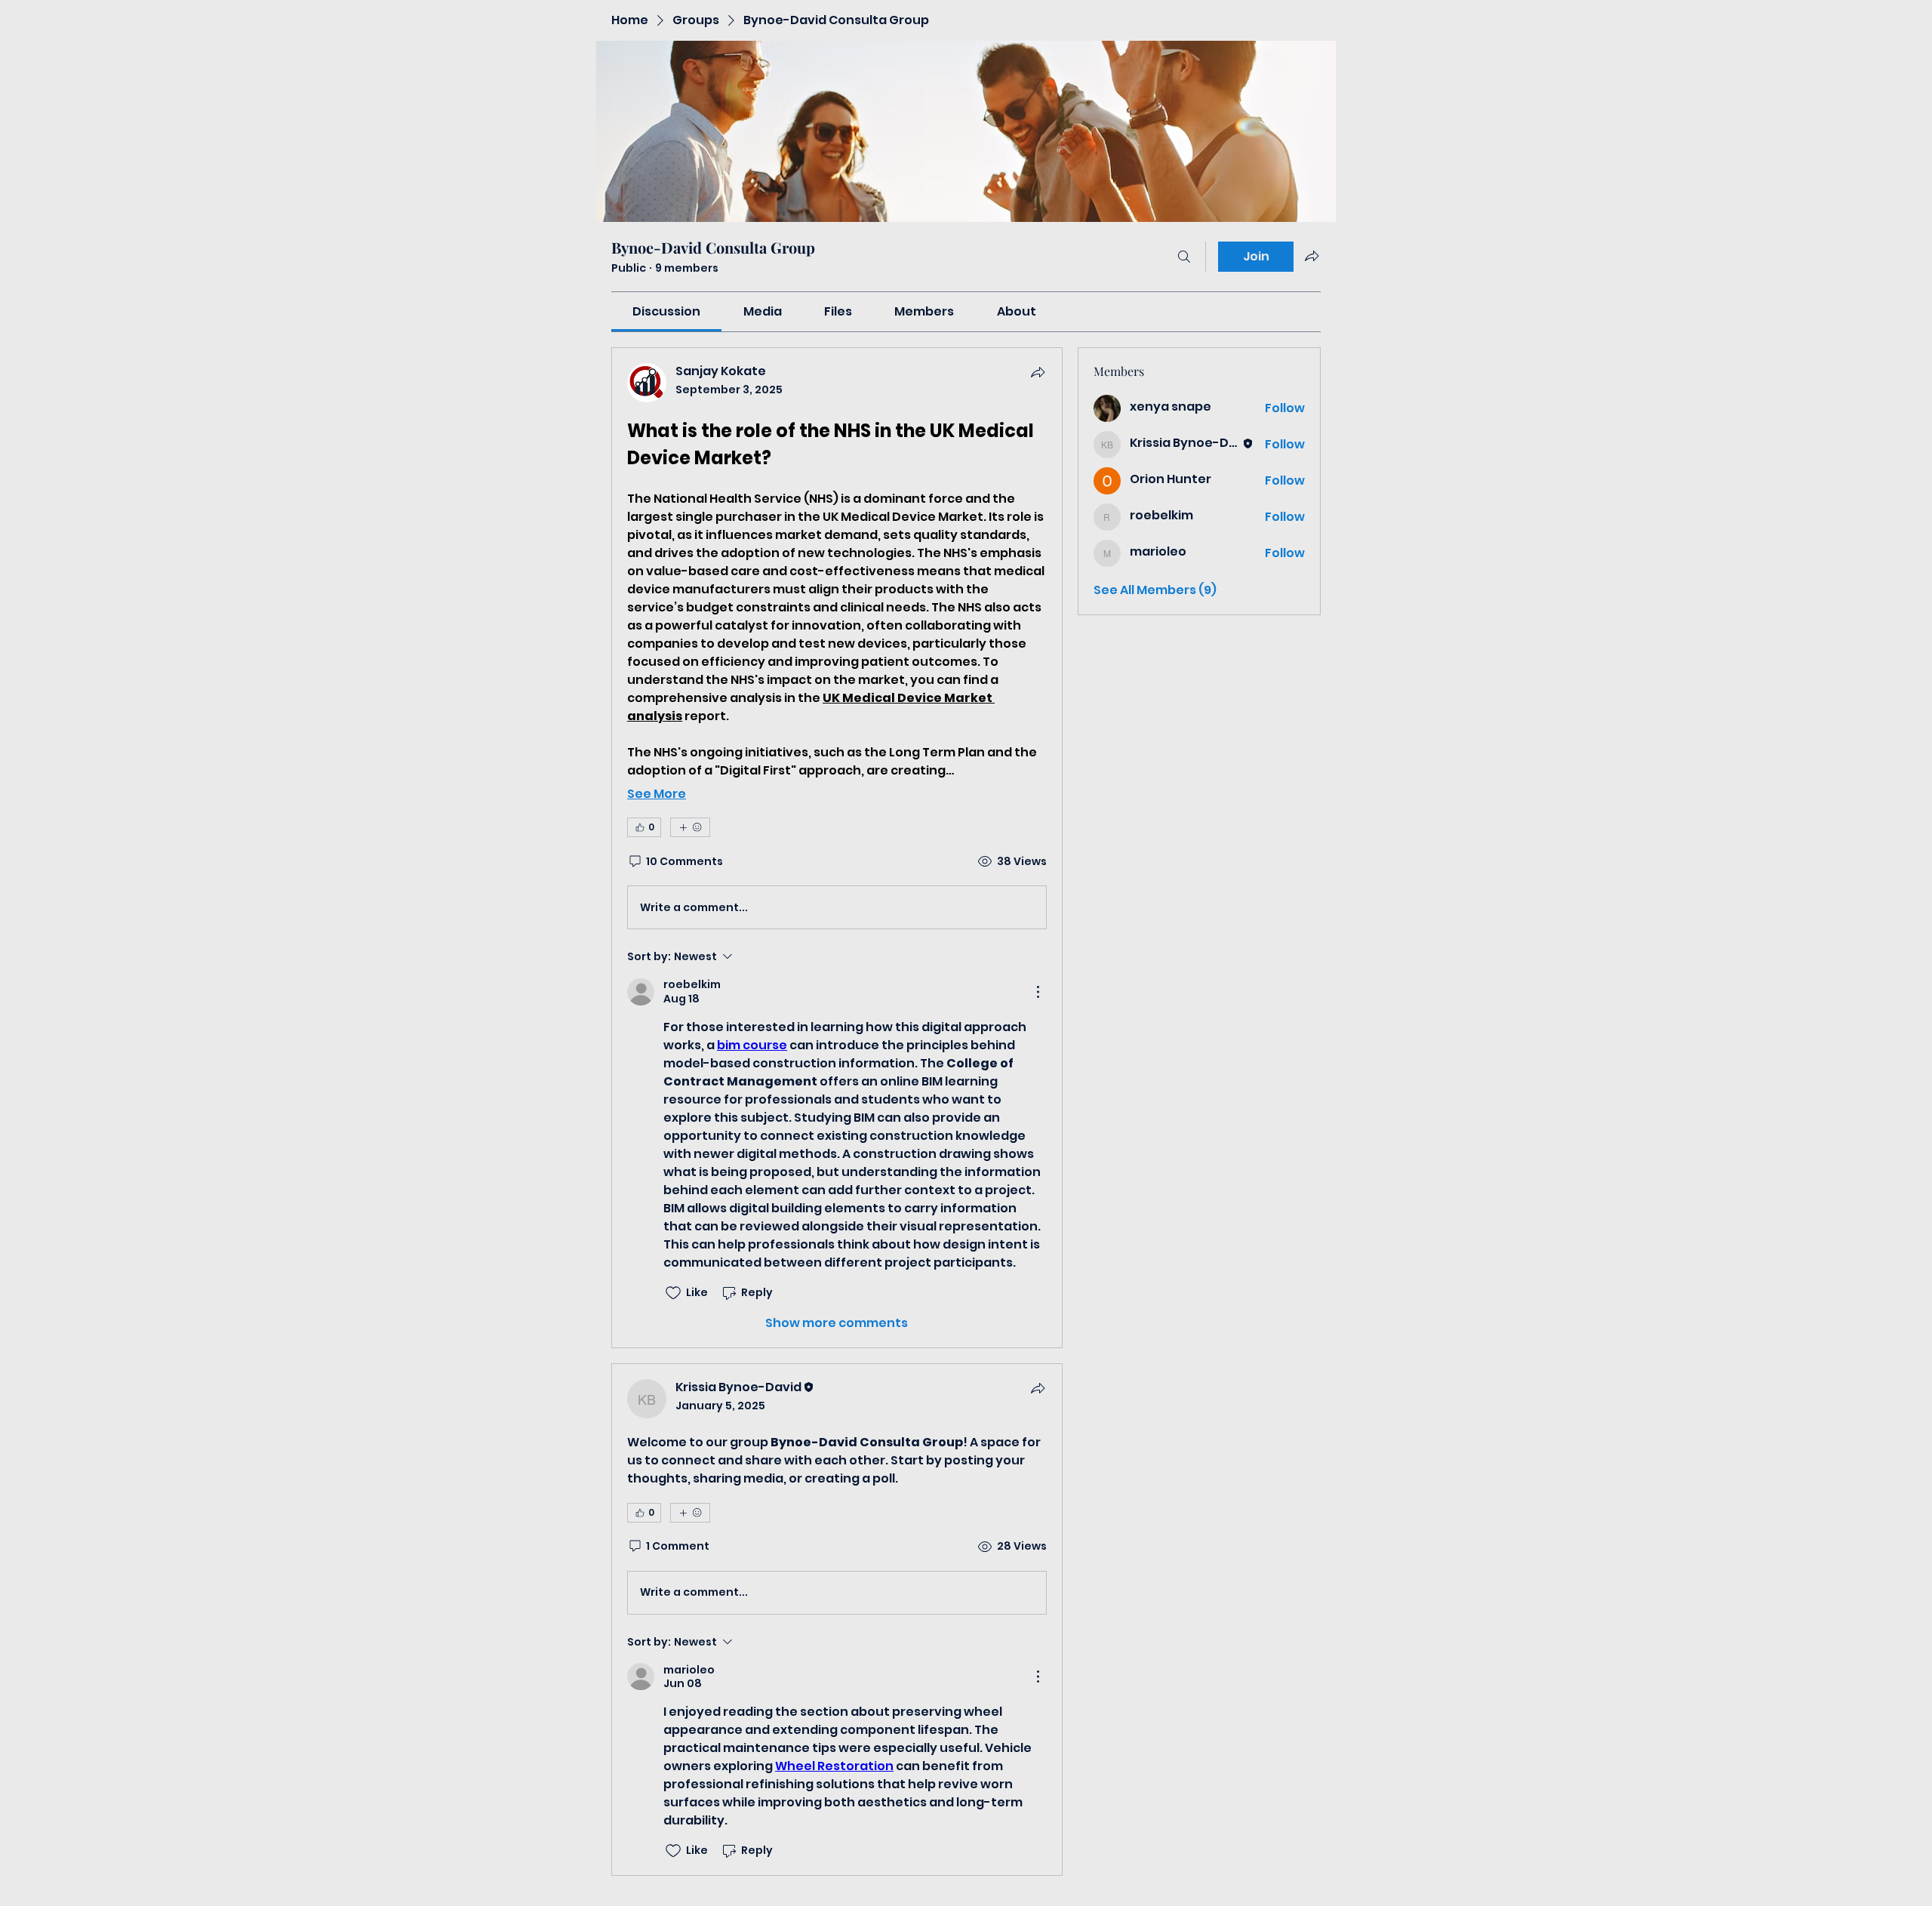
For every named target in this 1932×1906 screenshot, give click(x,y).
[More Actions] (1038, 992)
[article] (837, 848)
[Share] (1038, 372)
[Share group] (1312, 256)
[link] (666, 311)
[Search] (1184, 257)
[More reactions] (690, 827)
